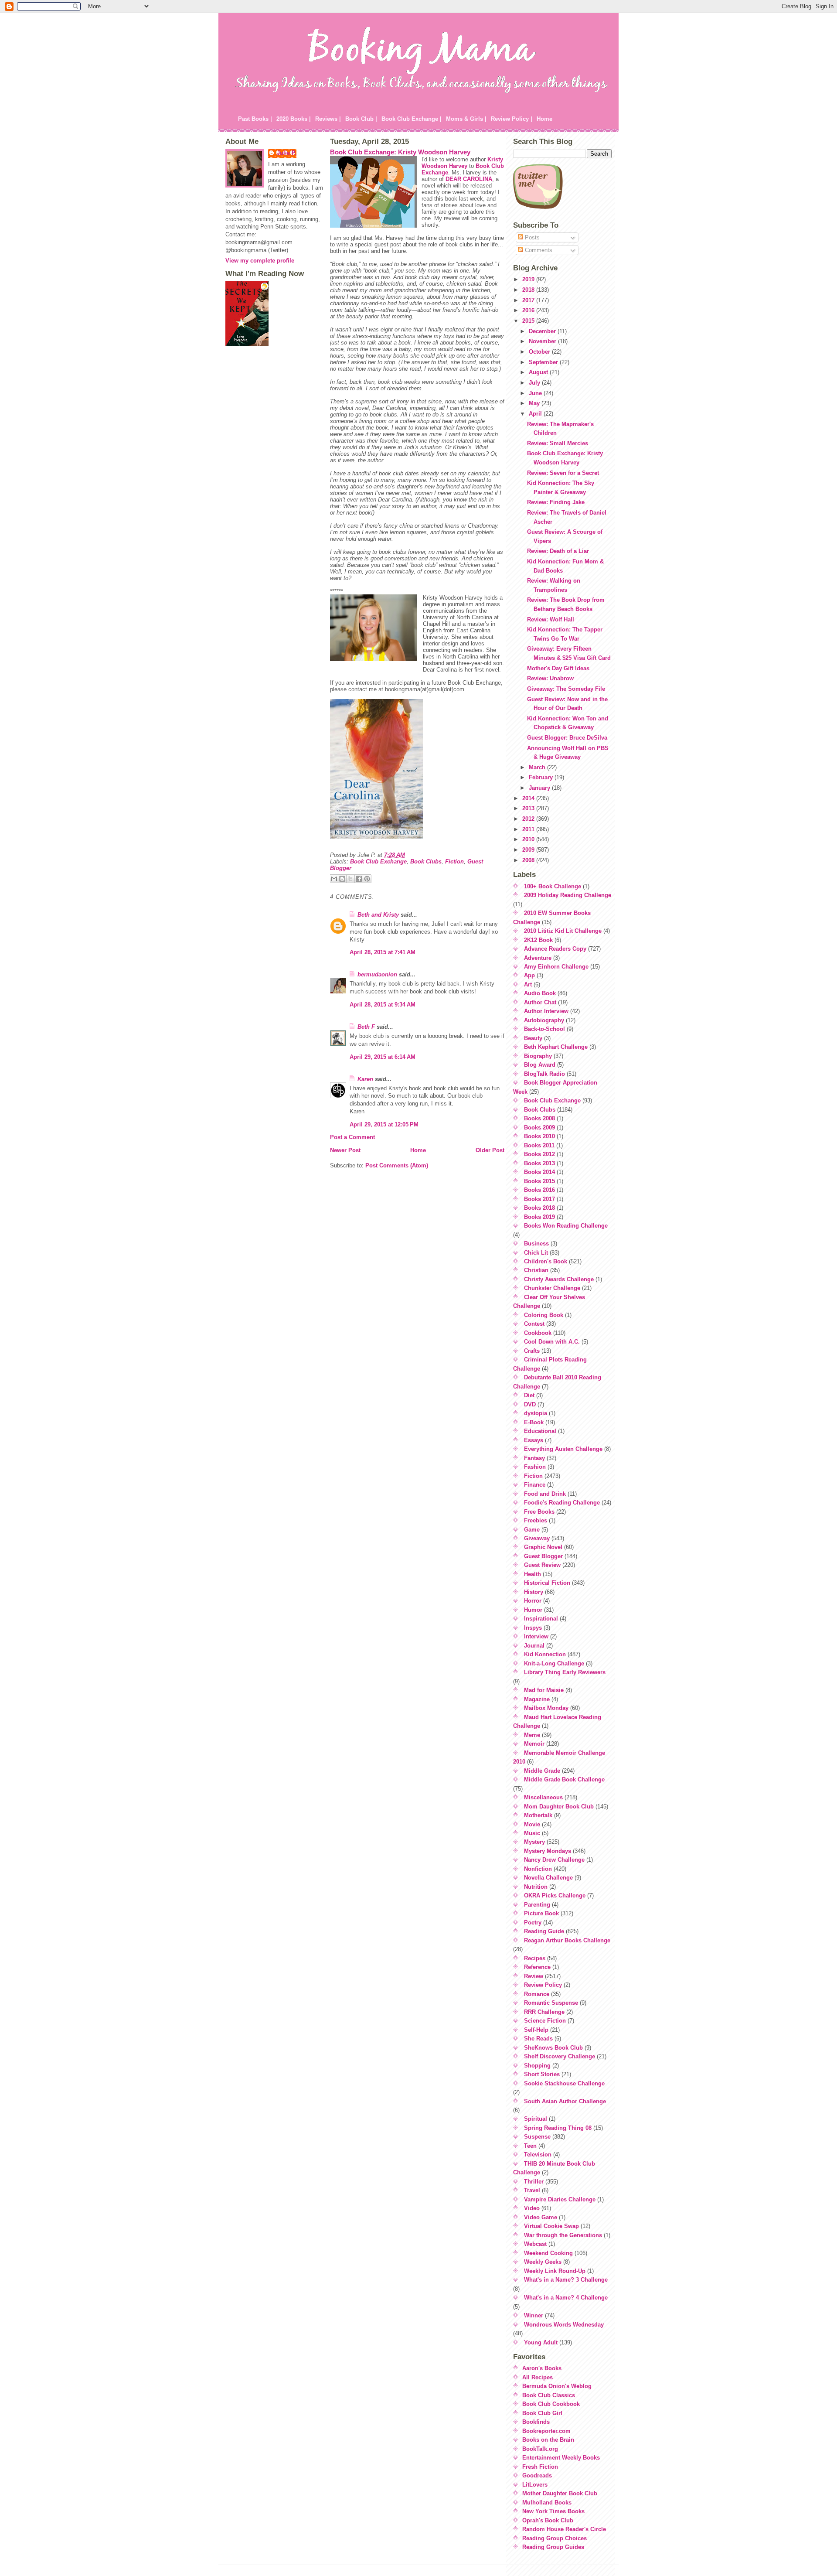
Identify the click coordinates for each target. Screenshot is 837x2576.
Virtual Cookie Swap (551, 2226)
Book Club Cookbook (551, 2404)
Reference (537, 1967)
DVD (530, 1404)
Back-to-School (544, 1029)
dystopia (536, 1413)
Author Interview (546, 1011)
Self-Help (536, 2030)
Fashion (535, 1467)
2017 (529, 300)
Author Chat (540, 1002)
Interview (536, 1636)
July (535, 383)
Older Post (490, 1150)
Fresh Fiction (540, 2467)
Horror (533, 1601)
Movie (532, 1824)
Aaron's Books (542, 2368)
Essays (534, 1440)
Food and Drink (545, 1494)
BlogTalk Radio (544, 1074)
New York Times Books (553, 2511)
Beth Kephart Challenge (556, 1047)
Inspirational (541, 1619)
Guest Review (542, 1565)
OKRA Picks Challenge (555, 1895)
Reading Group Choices (555, 2538)
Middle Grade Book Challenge (564, 1779)
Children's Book (546, 1261)
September (544, 362)
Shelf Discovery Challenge (560, 2056)
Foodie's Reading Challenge (562, 1503)
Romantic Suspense (551, 2003)
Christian (536, 1270)
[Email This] (334, 879)
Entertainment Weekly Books (561, 2458)
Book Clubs (426, 862)
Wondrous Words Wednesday (564, 2325)
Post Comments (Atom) (397, 1165)
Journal (534, 1646)
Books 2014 (539, 1172)
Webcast (535, 2244)
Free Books (539, 1512)
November (543, 341)
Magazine (537, 1699)
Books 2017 (539, 1199)
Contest (534, 1324)
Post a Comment (352, 1137)
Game (532, 1530)
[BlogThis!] (342, 879)
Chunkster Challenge (552, 1288)
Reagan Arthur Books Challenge (567, 1940)
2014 (529, 798)
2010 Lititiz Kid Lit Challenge (563, 931)
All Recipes (538, 2377)
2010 (529, 839)
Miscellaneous (543, 1797)
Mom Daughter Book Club (559, 1807)
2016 (529, 310)
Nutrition (536, 1887)
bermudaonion (377, 974)
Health (532, 1574)
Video (532, 2208)
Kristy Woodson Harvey (462, 163)
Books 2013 (539, 1163)
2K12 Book (538, 940)
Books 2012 (539, 1154)
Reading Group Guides (553, 2547)
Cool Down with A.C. (552, 1342)
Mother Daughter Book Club (560, 2493)
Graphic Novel (543, 1547)
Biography (538, 1056)
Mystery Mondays (548, 1851)
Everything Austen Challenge (563, 1449)
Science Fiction (545, 2021)
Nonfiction (538, 1869)
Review (534, 1976)
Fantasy (534, 1458)
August (539, 372)
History (534, 1592)
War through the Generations (563, 2235)
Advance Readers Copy (555, 949)
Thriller (534, 2182)
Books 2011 (539, 1145)
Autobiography (544, 1020)
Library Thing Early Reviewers (565, 1672)
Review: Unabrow (550, 678)
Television (538, 2155)
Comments (538, 250)
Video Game (541, 2217)
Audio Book (540, 993)
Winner (534, 2315)
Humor (533, 1610)
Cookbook (538, 1333)
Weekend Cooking (548, 2253)
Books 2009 (539, 1128)
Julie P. (287, 153)
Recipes (535, 1958)
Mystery (534, 1842)
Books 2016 (539, 1190)
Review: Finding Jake (556, 502)
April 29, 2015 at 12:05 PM (384, 1124)
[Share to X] (350, 879)
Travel (532, 2190)
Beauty (533, 1038)
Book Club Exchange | (412, 119)
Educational (540, 1431)
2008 (529, 860)
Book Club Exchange (378, 862)
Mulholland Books (547, 2503)
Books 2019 (539, 1217)
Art (528, 984)
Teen (530, 2146)
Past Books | (255, 119)
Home (544, 119)
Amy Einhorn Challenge (556, 967)
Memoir (534, 1744)
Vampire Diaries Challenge (560, 2199)
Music (532, 1833)
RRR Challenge (544, 2012)
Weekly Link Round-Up (555, 2271)
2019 (529, 279)
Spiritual (536, 2119)
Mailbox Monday (546, 1708)
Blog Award (540, 1065)
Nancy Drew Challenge (554, 1860)
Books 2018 (539, 1208)
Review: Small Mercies (558, 443)
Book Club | (361, 119)
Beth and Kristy (378, 915)
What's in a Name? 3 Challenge (566, 2280)
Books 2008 (539, 1118)
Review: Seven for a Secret (563, 473)
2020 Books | (294, 119)
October (540, 352)
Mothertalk (538, 1815)
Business (536, 1244)
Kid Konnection (545, 1654)
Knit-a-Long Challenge (554, 1663)
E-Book (534, 1422)
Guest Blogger (543, 1556)
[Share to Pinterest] (367, 879)
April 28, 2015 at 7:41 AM (383, 952)
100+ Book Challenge (553, 886)
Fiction (454, 862)
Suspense (537, 2137)
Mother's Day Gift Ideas (558, 668)
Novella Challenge (548, 1878)
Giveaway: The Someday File (566, 689)
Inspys (533, 1628)
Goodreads (537, 2475)
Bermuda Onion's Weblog (557, 2386)
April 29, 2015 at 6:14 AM (383, 1057)
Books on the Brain (548, 2440)
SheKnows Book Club (553, 2048)
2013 (529, 808)
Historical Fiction (547, 1583)
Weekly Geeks (543, 2262)
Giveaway (537, 1538)
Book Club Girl (542, 2413)
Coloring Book (544, 1315)
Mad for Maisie (544, 1690)
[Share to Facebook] (359, 879)
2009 (529, 850)
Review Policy (543, 1985)
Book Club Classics (549, 2395)
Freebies (536, 1520)
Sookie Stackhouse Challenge (564, 2083)
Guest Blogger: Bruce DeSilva (567, 738)
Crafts (532, 1351)
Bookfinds (536, 2422)
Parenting (537, 1905)
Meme (532, 1735)
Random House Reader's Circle (564, 2529)
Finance (535, 1485)
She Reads (538, 2039)
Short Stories (542, 2074)
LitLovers (535, 2485)
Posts (531, 237)
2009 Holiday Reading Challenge (568, 895)
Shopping (537, 2066)
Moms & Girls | (466, 119)
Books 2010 (539, 1136)
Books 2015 (539, 1181)
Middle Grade (542, 1771)
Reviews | (328, 119)
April (536, 414)
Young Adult (541, 2342)
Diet (529, 1395)
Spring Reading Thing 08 (558, 2128)
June (536, 393)
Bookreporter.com (546, 2431)
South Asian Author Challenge (565, 2101)
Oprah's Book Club (548, 2520)
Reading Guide (544, 1931)
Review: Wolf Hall (551, 619)
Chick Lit (536, 1253)
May (535, 403)
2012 (529, 819)
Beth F (366, 1027)
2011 (529, 829)
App (529, 975)
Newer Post (345, 1150)
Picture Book (541, 1913)
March (538, 767)
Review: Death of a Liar (558, 551)
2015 (529, 321)
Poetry (533, 1923)
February (542, 777)
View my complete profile (260, 261)
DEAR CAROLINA (469, 179)
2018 (529, 290)
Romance (537, 1994)
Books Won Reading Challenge (566, 1226)
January (540, 788)
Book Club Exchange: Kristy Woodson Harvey (400, 152)
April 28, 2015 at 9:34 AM (383, 1005)
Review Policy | (512, 119)
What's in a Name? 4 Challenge (566, 2298)
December (543, 331)
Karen (365, 1079)
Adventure (538, 958)
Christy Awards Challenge (559, 1279)
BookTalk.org (540, 2449)
